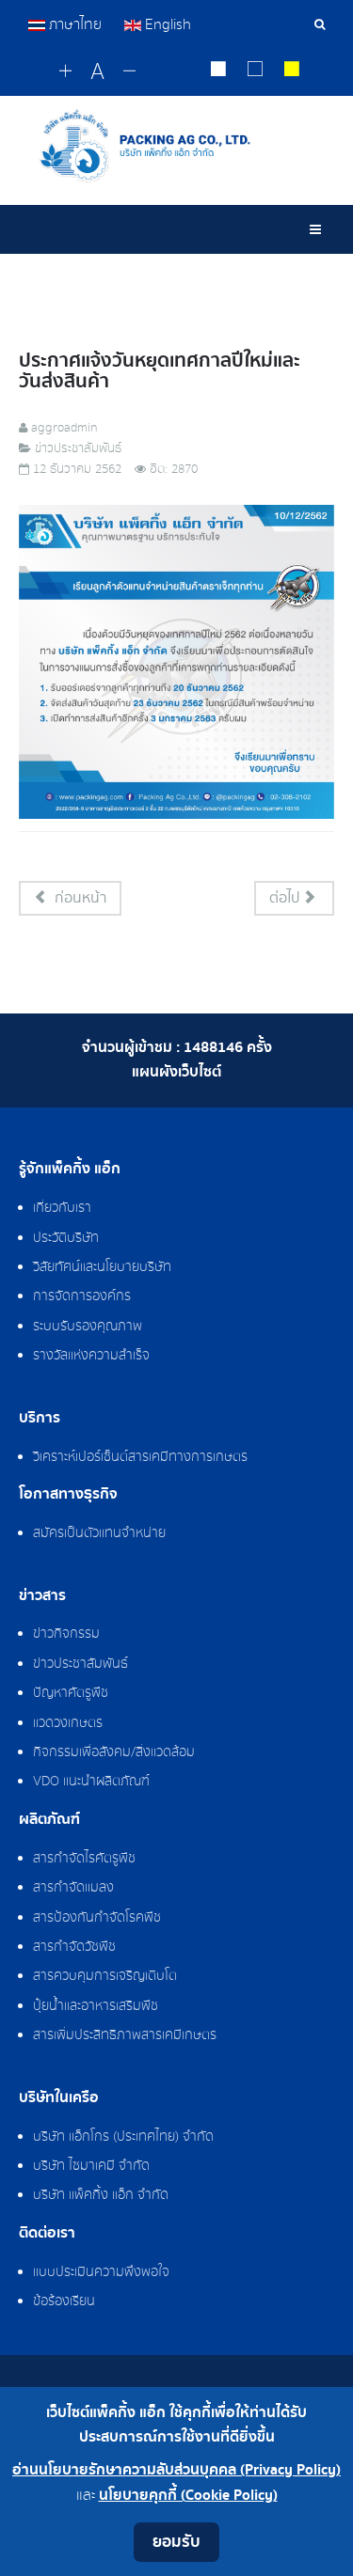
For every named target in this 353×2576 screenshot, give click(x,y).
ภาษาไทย (75, 24)
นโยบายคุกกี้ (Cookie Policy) (188, 2496)
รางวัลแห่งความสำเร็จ (91, 1356)
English (166, 24)
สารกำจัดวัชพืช (74, 1947)
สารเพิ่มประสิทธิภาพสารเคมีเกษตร (125, 2035)
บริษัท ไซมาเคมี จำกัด (91, 2166)
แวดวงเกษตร (68, 1723)
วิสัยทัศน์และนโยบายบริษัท (102, 1267)
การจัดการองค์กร (82, 1296)
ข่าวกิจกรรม (66, 1634)
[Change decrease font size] (129, 72)
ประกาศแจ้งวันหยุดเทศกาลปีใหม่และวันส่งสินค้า (160, 371)
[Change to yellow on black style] (292, 71)
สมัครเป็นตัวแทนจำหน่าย (99, 1533)
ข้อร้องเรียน (64, 2301)
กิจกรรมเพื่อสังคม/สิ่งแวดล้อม (114, 1752)
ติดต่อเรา (47, 2234)
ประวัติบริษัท (66, 1238)
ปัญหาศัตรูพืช (71, 1693)
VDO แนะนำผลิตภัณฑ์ (91, 1782)
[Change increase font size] (65, 72)
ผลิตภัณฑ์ (49, 1820)
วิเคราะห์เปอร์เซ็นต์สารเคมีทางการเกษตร (140, 1457)
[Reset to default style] (256, 71)
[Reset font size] (97, 72)
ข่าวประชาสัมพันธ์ (80, 1664)
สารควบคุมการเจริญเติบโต (105, 1976)
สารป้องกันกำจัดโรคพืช (97, 1918)
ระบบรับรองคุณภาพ (88, 1327)
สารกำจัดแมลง (73, 1888)
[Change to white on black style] (219, 71)
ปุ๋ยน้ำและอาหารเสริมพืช (96, 2006)
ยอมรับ (176, 2542)
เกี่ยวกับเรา (62, 1208)
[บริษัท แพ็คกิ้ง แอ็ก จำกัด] (176, 146)
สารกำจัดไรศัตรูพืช (84, 1859)
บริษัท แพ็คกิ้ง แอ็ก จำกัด (101, 2195)
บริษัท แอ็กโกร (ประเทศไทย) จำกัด (123, 2137)
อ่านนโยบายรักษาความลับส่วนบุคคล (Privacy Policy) (176, 2470)
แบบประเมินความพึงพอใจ (101, 2272)
